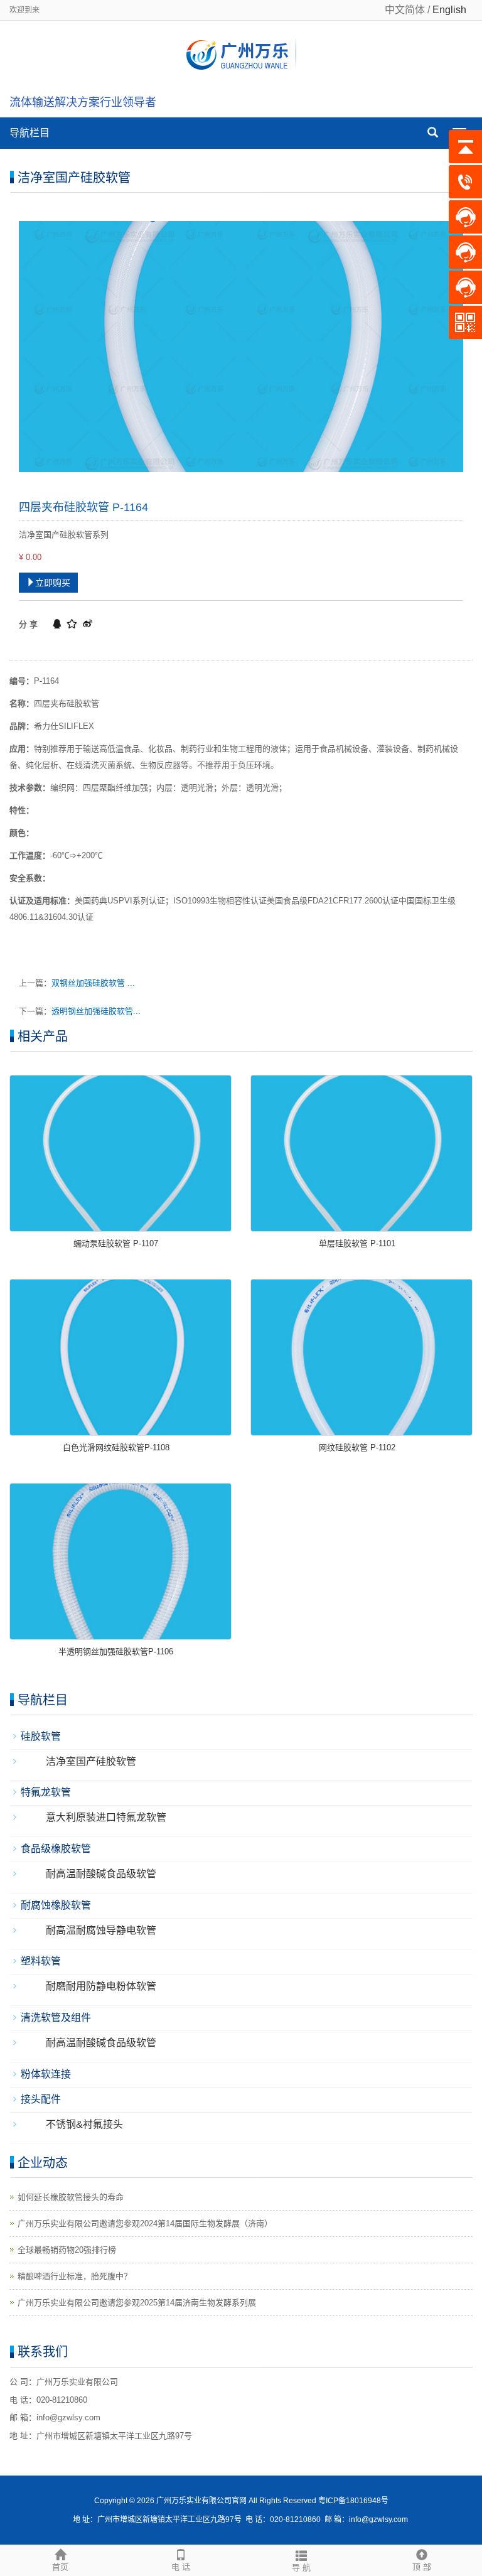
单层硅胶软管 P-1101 (357, 1243)
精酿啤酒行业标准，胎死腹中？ (75, 2276)
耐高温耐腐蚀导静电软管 (101, 1930)
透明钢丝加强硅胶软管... (96, 1011)
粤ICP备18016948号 (353, 2501)
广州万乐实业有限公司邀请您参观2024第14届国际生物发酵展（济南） (145, 2223)
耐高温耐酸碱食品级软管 (101, 1874)
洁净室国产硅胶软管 (91, 1761)
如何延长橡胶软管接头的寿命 (71, 2197)
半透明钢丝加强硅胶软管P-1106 (116, 1652)
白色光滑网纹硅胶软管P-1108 (116, 1447)
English (449, 10)
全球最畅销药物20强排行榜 (67, 2250)
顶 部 (422, 2567)
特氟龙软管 (46, 1792)
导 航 (301, 2568)
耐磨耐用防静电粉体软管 (101, 1986)
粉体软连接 (46, 2074)
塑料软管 (41, 1961)
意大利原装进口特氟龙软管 (106, 1817)
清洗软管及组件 (56, 2018)
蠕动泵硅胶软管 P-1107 (116, 1243)
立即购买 (53, 583)
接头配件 (41, 2099)
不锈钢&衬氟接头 (84, 2124)
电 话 (181, 2567)
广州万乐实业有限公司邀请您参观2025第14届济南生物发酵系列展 (137, 2303)
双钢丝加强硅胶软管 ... (93, 983)
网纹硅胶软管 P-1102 (357, 1447)
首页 (60, 2567)
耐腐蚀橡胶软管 (56, 1905)
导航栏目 (29, 133)
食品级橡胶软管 (56, 1849)
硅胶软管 (41, 1736)
